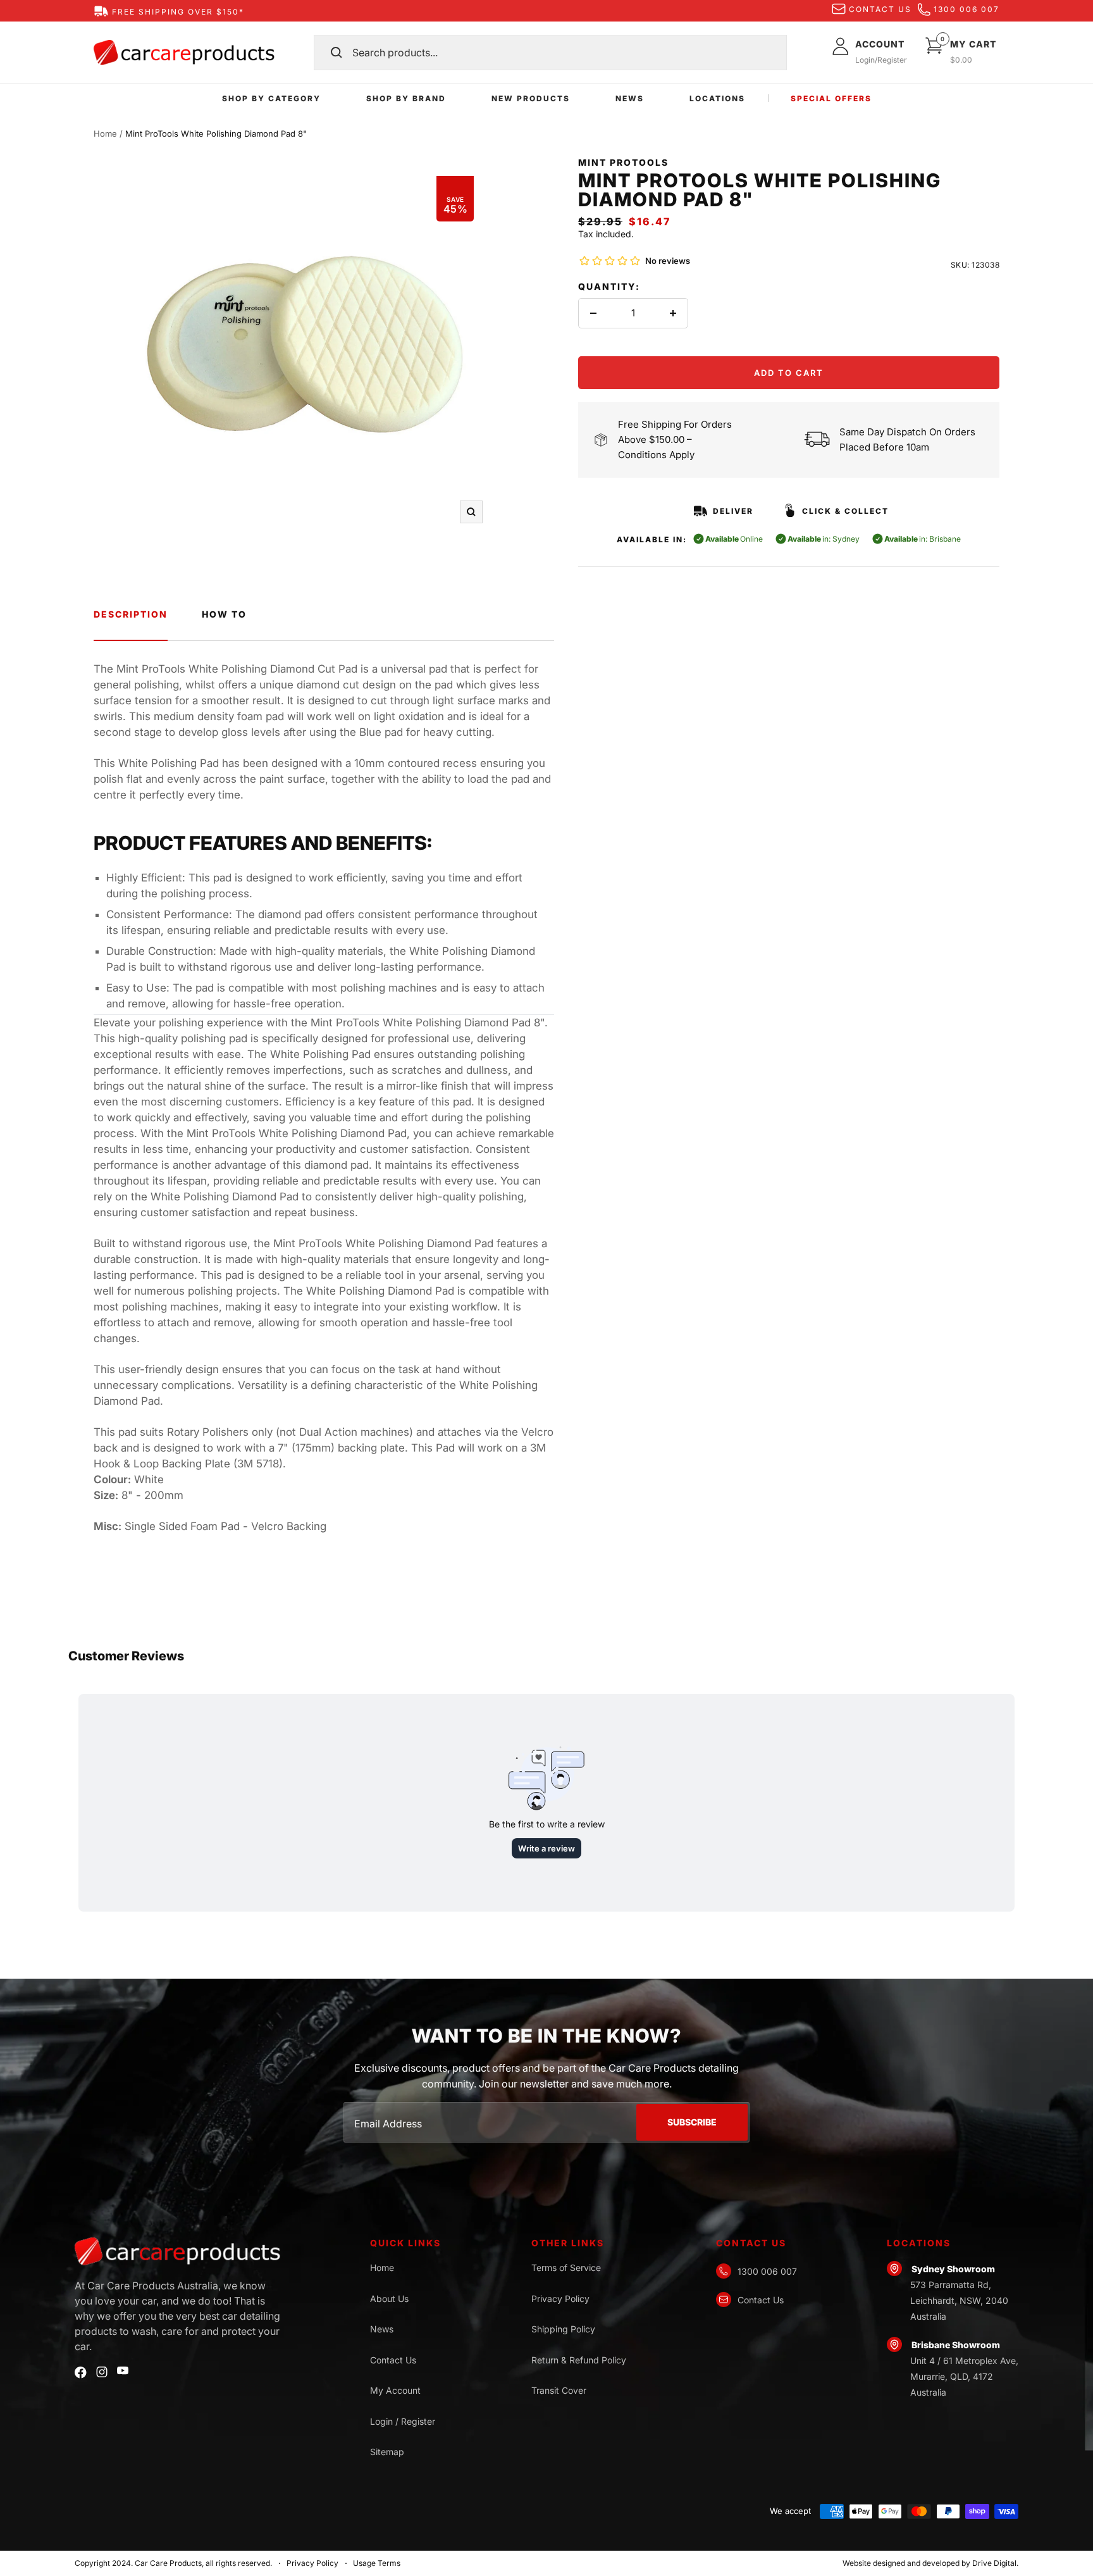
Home (105, 134)
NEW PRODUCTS (531, 98)
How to (224, 614)
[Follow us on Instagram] (102, 2372)
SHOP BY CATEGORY (271, 98)
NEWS (630, 98)
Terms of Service (566, 2268)
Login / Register (403, 2421)
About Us (389, 2299)
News (382, 2329)
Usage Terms (377, 2563)
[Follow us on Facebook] (81, 2373)
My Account (395, 2390)
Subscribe (692, 2122)
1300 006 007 (966, 9)
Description (131, 614)
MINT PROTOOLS (623, 162)
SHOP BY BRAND (406, 98)
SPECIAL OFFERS (831, 98)
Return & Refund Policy (579, 2360)
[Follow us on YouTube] (123, 2371)
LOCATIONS (717, 98)
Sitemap (387, 2452)
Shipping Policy (563, 2329)
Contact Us (393, 2360)
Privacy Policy (560, 2299)
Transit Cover (559, 2390)
